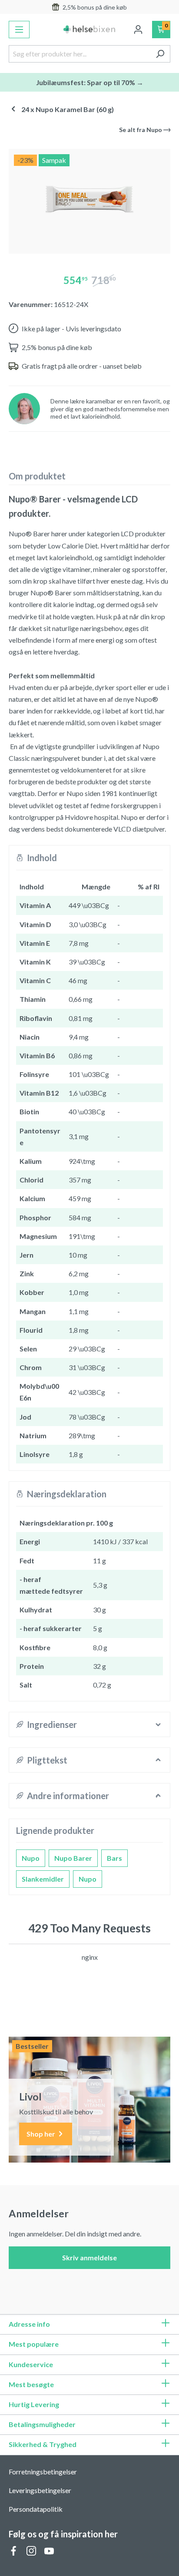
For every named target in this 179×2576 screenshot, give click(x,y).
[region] (89, 198)
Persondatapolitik (36, 2509)
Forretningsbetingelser (43, 2472)
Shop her (41, 2134)
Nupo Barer (73, 1858)
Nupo (31, 1858)
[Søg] (160, 54)
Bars (114, 1858)
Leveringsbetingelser (40, 2490)
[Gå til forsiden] (89, 30)
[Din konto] (138, 30)
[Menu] (19, 30)
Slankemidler (43, 1879)
